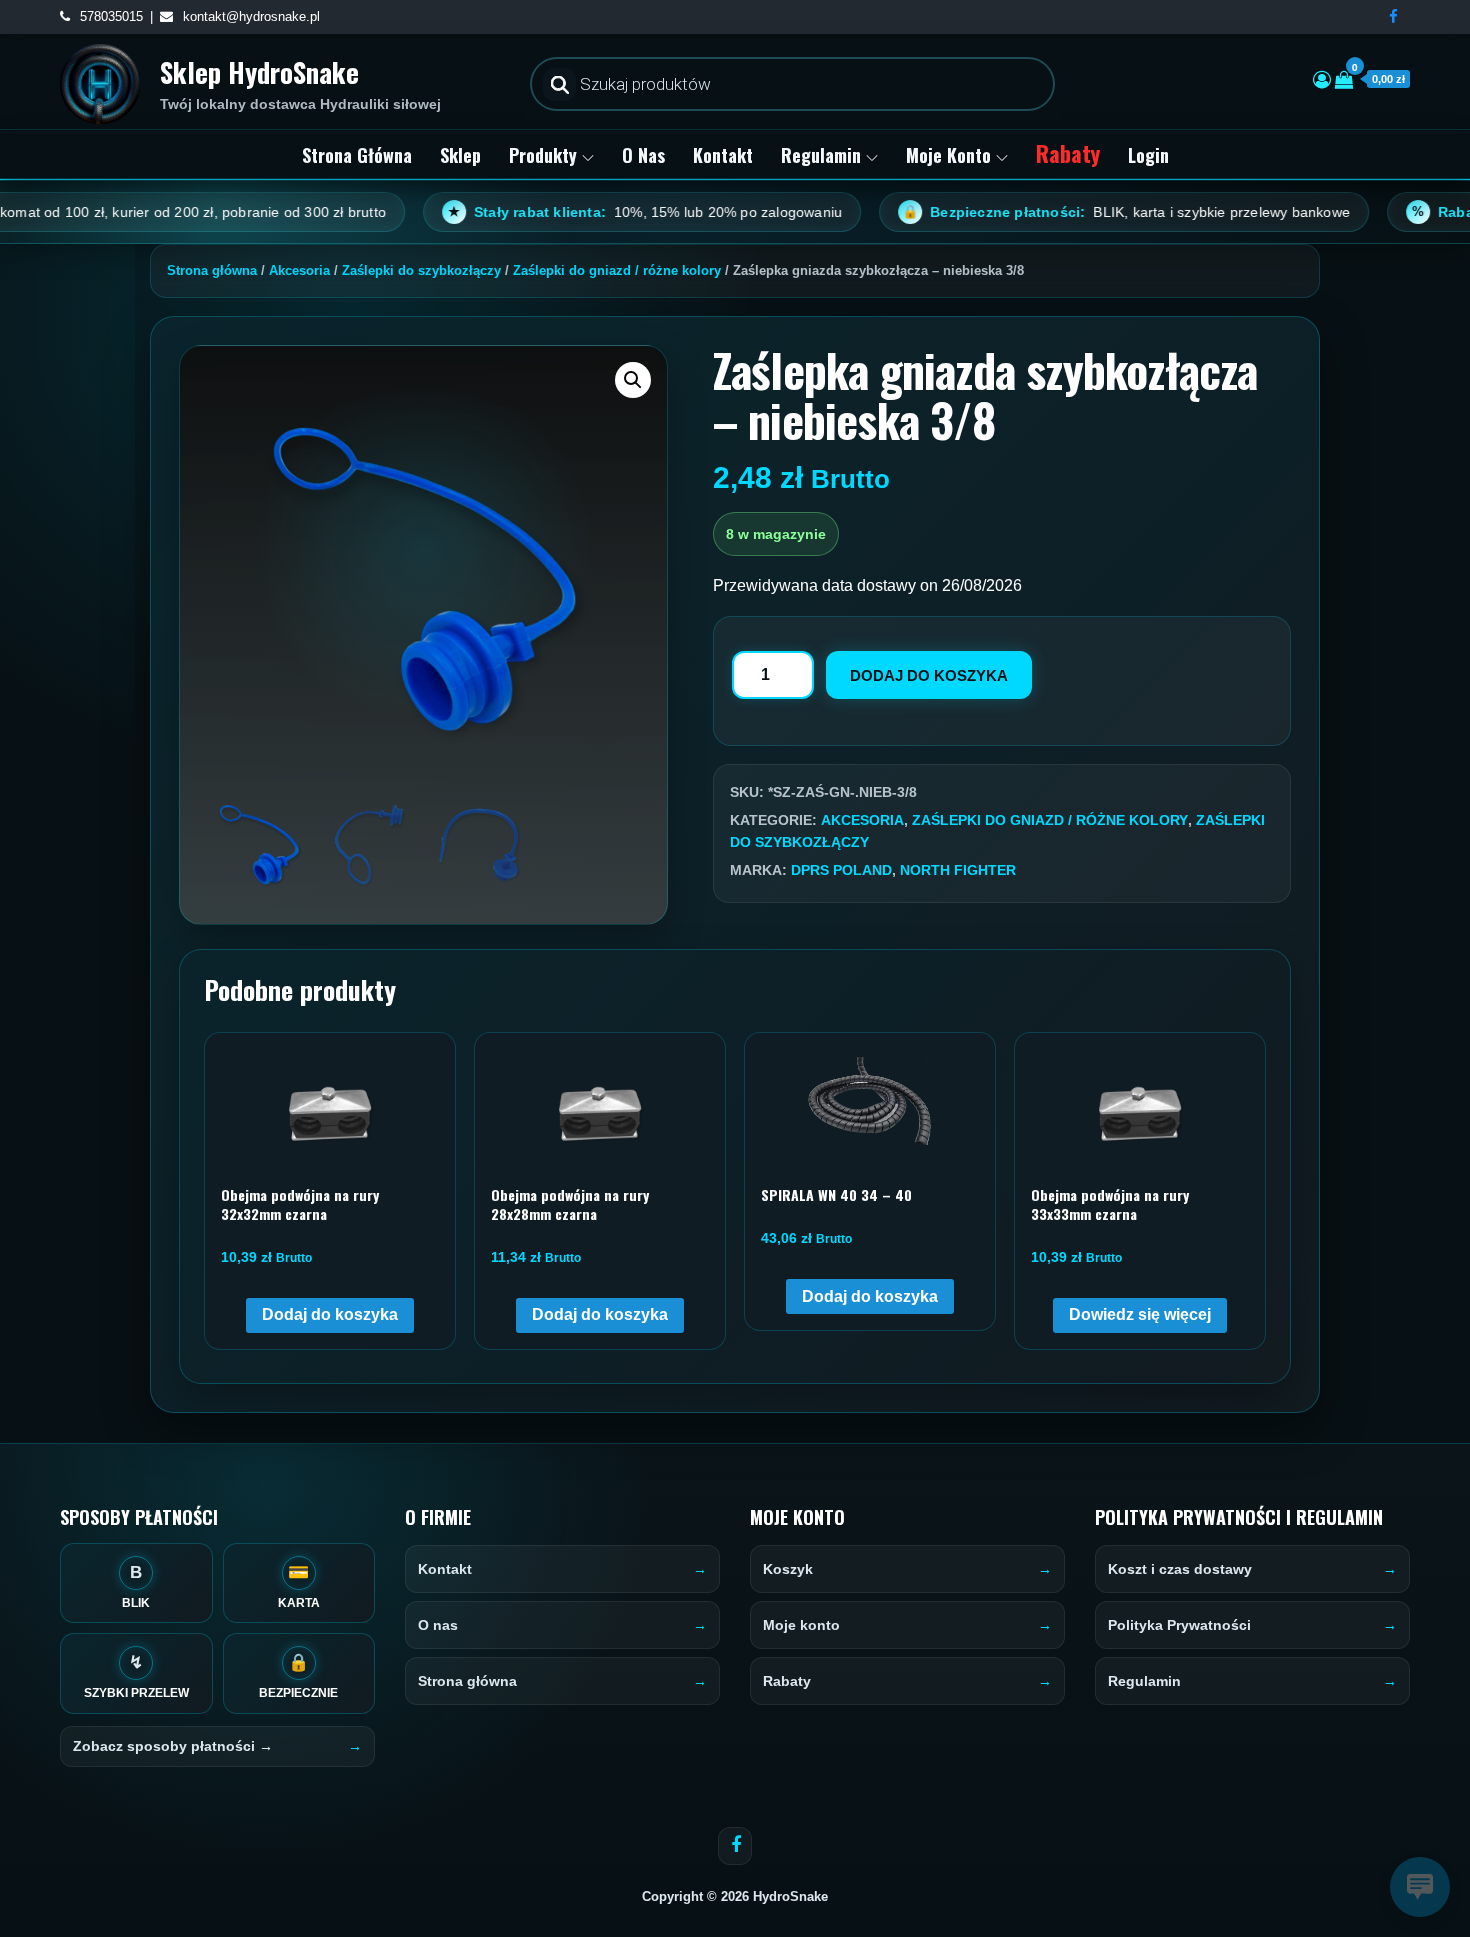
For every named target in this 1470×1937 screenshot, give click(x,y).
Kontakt (723, 155)
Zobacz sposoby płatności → (173, 1746)
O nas (643, 155)
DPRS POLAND (841, 870)
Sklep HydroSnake (259, 72)
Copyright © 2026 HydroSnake (735, 1896)
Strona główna (357, 155)
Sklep (460, 155)
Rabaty (1068, 153)
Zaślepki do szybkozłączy (421, 270)
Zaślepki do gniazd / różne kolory (617, 270)
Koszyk (788, 1569)
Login (1148, 155)
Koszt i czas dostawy (1180, 1569)
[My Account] (1322, 80)
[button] (633, 380)
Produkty (543, 155)
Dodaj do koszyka (929, 675)
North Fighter (958, 870)
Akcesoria (299, 270)
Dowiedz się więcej (1140, 1314)
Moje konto (948, 155)
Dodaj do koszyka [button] (330, 1314)
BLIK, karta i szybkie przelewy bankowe (1065, 212)
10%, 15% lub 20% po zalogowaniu (584, 212)
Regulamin (821, 155)
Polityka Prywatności (1179, 1625)
